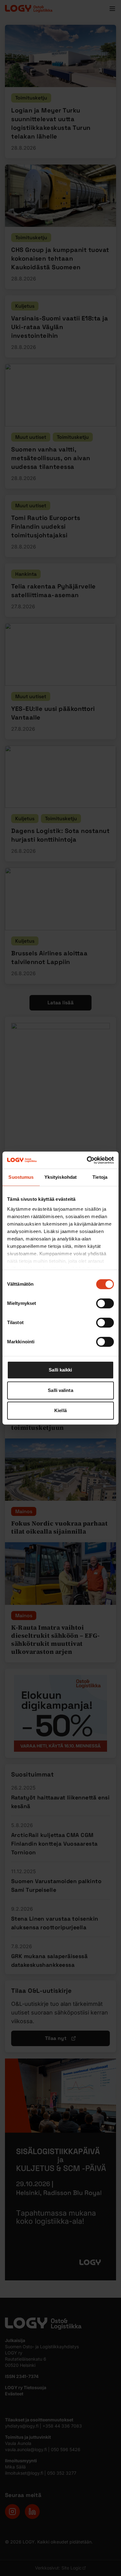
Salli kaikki (60, 1370)
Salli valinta (60, 1390)
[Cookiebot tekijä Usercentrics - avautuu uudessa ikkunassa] (87, 1160)
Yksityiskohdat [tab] (60, 1177)
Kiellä (60, 1410)
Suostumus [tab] (21, 1177)
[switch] (105, 1303)
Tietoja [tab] (100, 1177)
